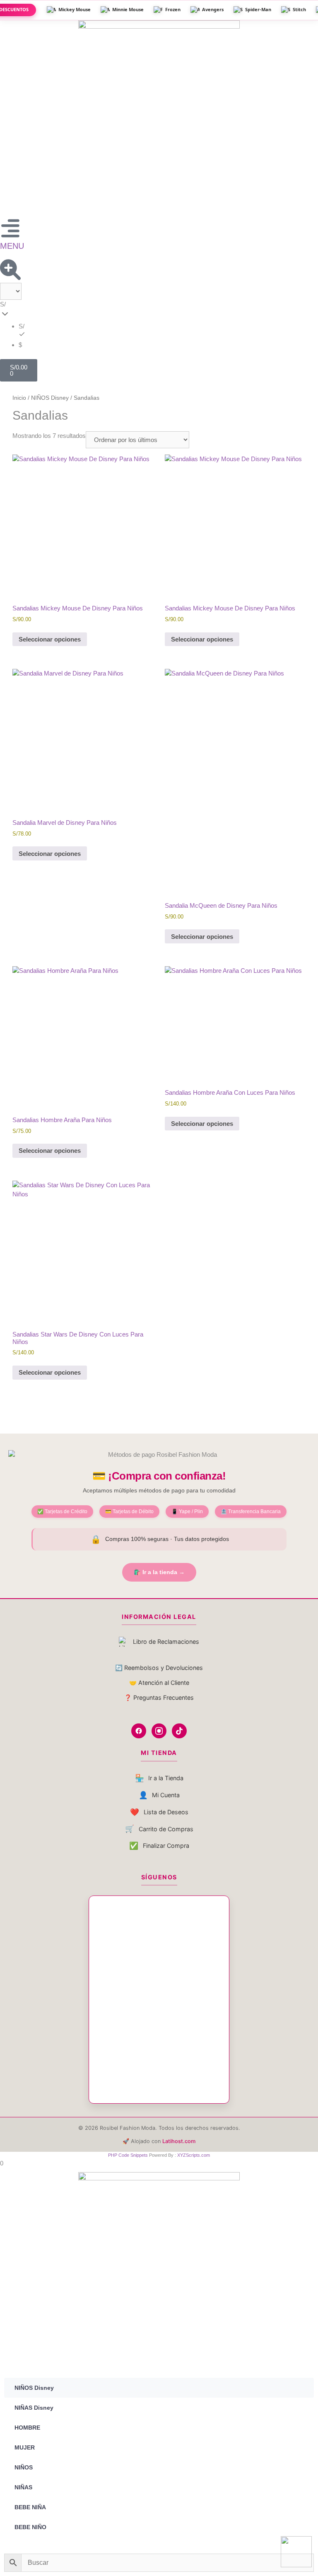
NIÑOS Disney (50, 398)
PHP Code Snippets (128, 2155)
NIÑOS (24, 2467)
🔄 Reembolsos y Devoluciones (159, 1668)
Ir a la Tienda (159, 1778)
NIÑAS (23, 2487)
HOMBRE (27, 2428)
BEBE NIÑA (30, 2507)
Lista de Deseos (159, 1812)
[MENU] (10, 228)
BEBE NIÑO (30, 2527)
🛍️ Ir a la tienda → (159, 1572)
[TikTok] (179, 1731)
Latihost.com (179, 2141)
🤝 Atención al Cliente (159, 1683)
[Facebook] (139, 1731)
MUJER (25, 2447)
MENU (12, 246)
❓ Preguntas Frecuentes (159, 1697)
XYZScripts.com (194, 2155)
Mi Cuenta (159, 1795)
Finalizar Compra (159, 1846)
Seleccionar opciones (50, 639)
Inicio (19, 398)
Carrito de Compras (159, 1829)
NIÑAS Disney (34, 2408)
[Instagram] (159, 1731)
